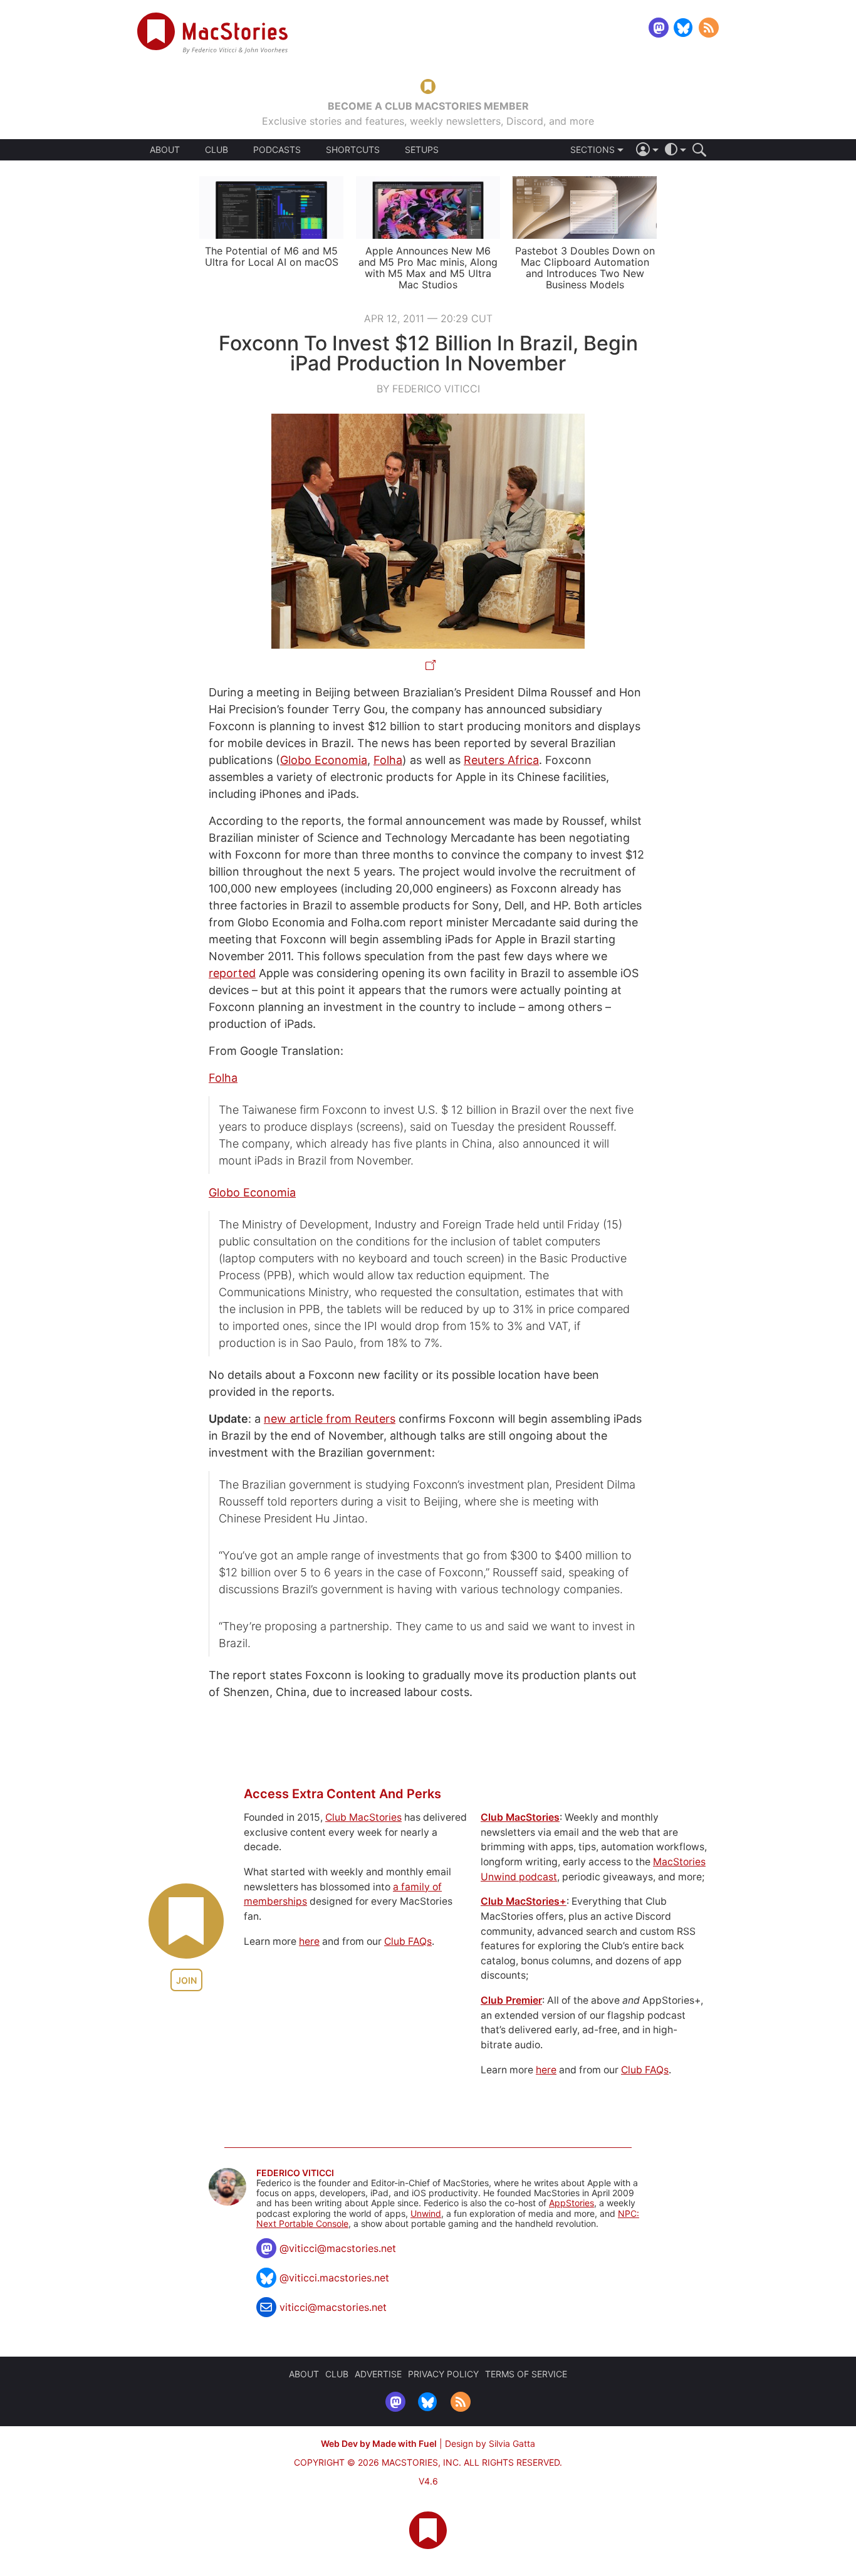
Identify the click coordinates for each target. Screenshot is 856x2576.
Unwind (426, 2213)
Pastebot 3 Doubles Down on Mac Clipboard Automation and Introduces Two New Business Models (585, 268)
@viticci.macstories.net (334, 2278)
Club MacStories (363, 1817)
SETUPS (422, 150)
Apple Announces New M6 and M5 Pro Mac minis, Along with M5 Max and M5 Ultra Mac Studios (428, 268)
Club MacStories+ (524, 1901)
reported (232, 973)
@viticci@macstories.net (338, 2248)
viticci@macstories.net (333, 2307)
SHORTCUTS (353, 150)
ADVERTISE (378, 2374)
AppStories (572, 2203)
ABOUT (165, 150)
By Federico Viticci (428, 389)
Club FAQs (408, 1941)
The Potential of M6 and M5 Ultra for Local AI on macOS (272, 256)
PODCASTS (277, 150)
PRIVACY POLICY (443, 2374)
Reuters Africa (501, 760)
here (309, 1941)
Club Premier (511, 2000)
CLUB (217, 149)
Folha (388, 760)
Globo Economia (324, 760)
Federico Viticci (295, 2173)
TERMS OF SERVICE (526, 2374)
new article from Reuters (330, 1419)
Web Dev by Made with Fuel (379, 2443)
